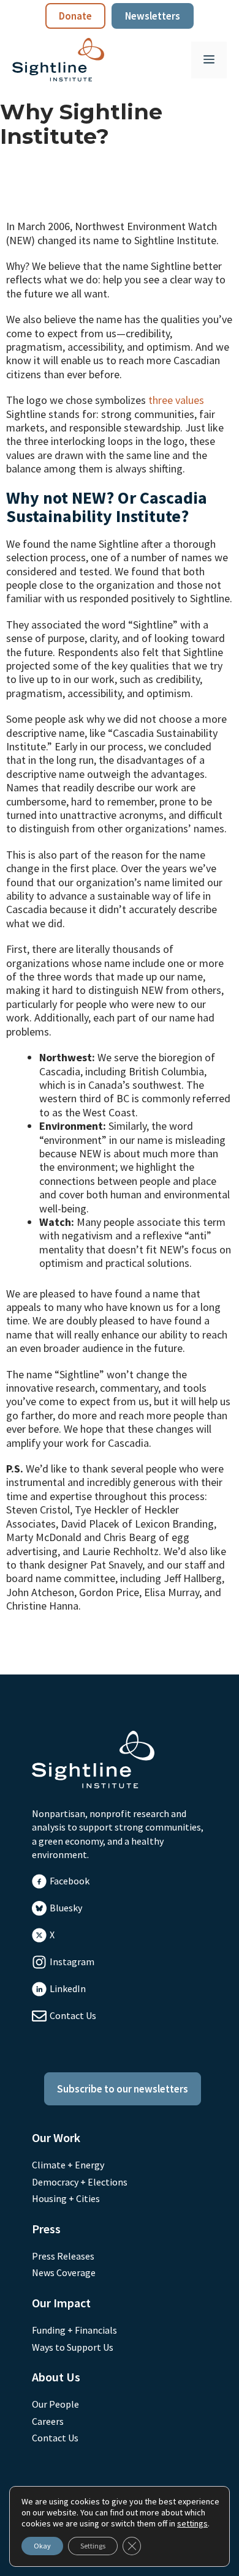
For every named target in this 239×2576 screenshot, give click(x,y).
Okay (42, 2546)
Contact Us (73, 2015)
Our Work (56, 2137)
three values (176, 400)
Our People (55, 2404)
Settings (93, 2546)
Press (46, 2229)
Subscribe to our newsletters (123, 2089)
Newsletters (153, 16)
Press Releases (63, 2256)
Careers (48, 2421)
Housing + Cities (66, 2198)
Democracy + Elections (80, 2182)
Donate (75, 16)
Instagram (72, 1962)
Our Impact (61, 2303)
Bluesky (66, 1908)
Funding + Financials (74, 2330)
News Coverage (64, 2272)
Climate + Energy (68, 2165)
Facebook (70, 1881)
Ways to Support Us (73, 2347)
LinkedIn (68, 1988)
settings (192, 2523)
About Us (56, 2377)
